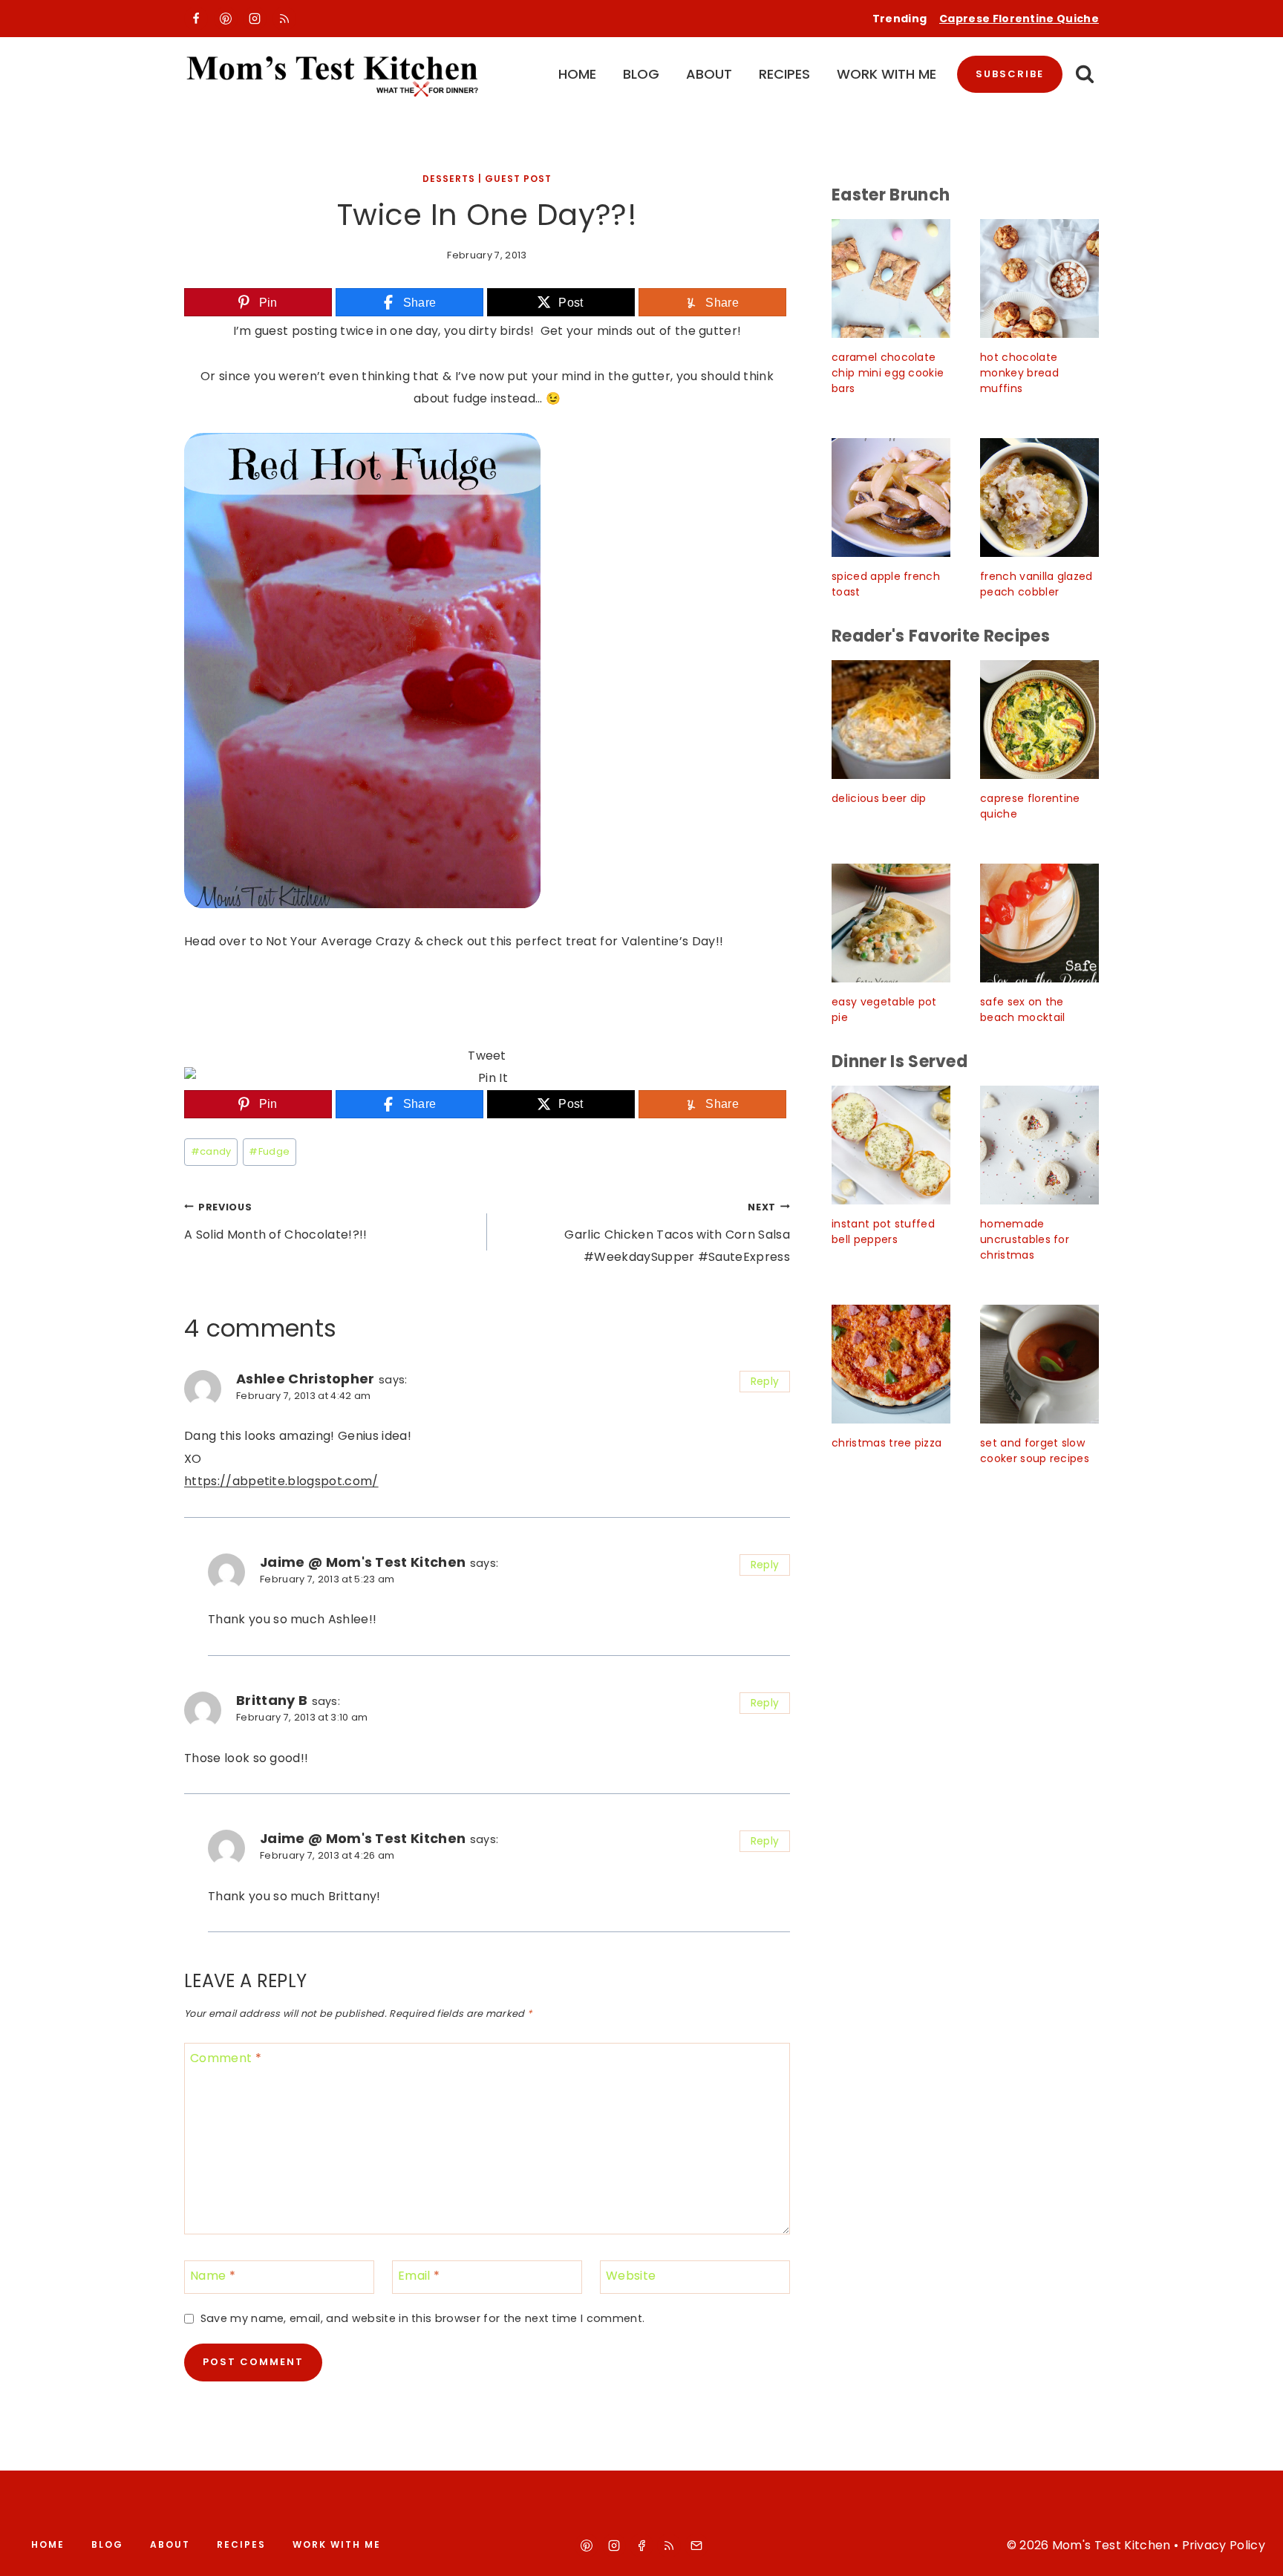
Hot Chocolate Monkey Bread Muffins (1019, 373)
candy (211, 1151)
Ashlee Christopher (306, 1379)
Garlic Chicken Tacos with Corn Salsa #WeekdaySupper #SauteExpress (677, 1233)
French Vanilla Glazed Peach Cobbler (1036, 584)
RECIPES (784, 74)
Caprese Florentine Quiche (1019, 19)
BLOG (641, 74)
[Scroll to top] (1254, 2551)
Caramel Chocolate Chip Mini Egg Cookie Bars (888, 373)
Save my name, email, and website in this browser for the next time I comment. (422, 2319)
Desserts (449, 179)
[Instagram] (255, 19)
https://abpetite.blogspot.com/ (281, 1481)
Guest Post (518, 179)
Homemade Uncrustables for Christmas (1025, 1239)
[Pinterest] (226, 19)
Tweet (487, 1056)
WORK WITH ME (887, 74)
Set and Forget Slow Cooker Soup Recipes (1035, 1451)
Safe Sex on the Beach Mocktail (1022, 1010)
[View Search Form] (1084, 75)
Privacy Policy (1224, 2545)
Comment (226, 2058)
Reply (765, 1382)
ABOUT (709, 74)
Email (419, 2276)
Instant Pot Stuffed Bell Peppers (883, 1232)
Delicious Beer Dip (879, 798)
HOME (577, 74)
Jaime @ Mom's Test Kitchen (363, 1562)
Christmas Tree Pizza (887, 1443)
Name (213, 2276)
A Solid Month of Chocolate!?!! (276, 1222)
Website (631, 2276)
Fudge (269, 1151)
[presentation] (891, 278)
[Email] (696, 2546)
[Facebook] (196, 19)
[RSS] (284, 19)
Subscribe (1010, 74)
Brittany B (272, 1700)
